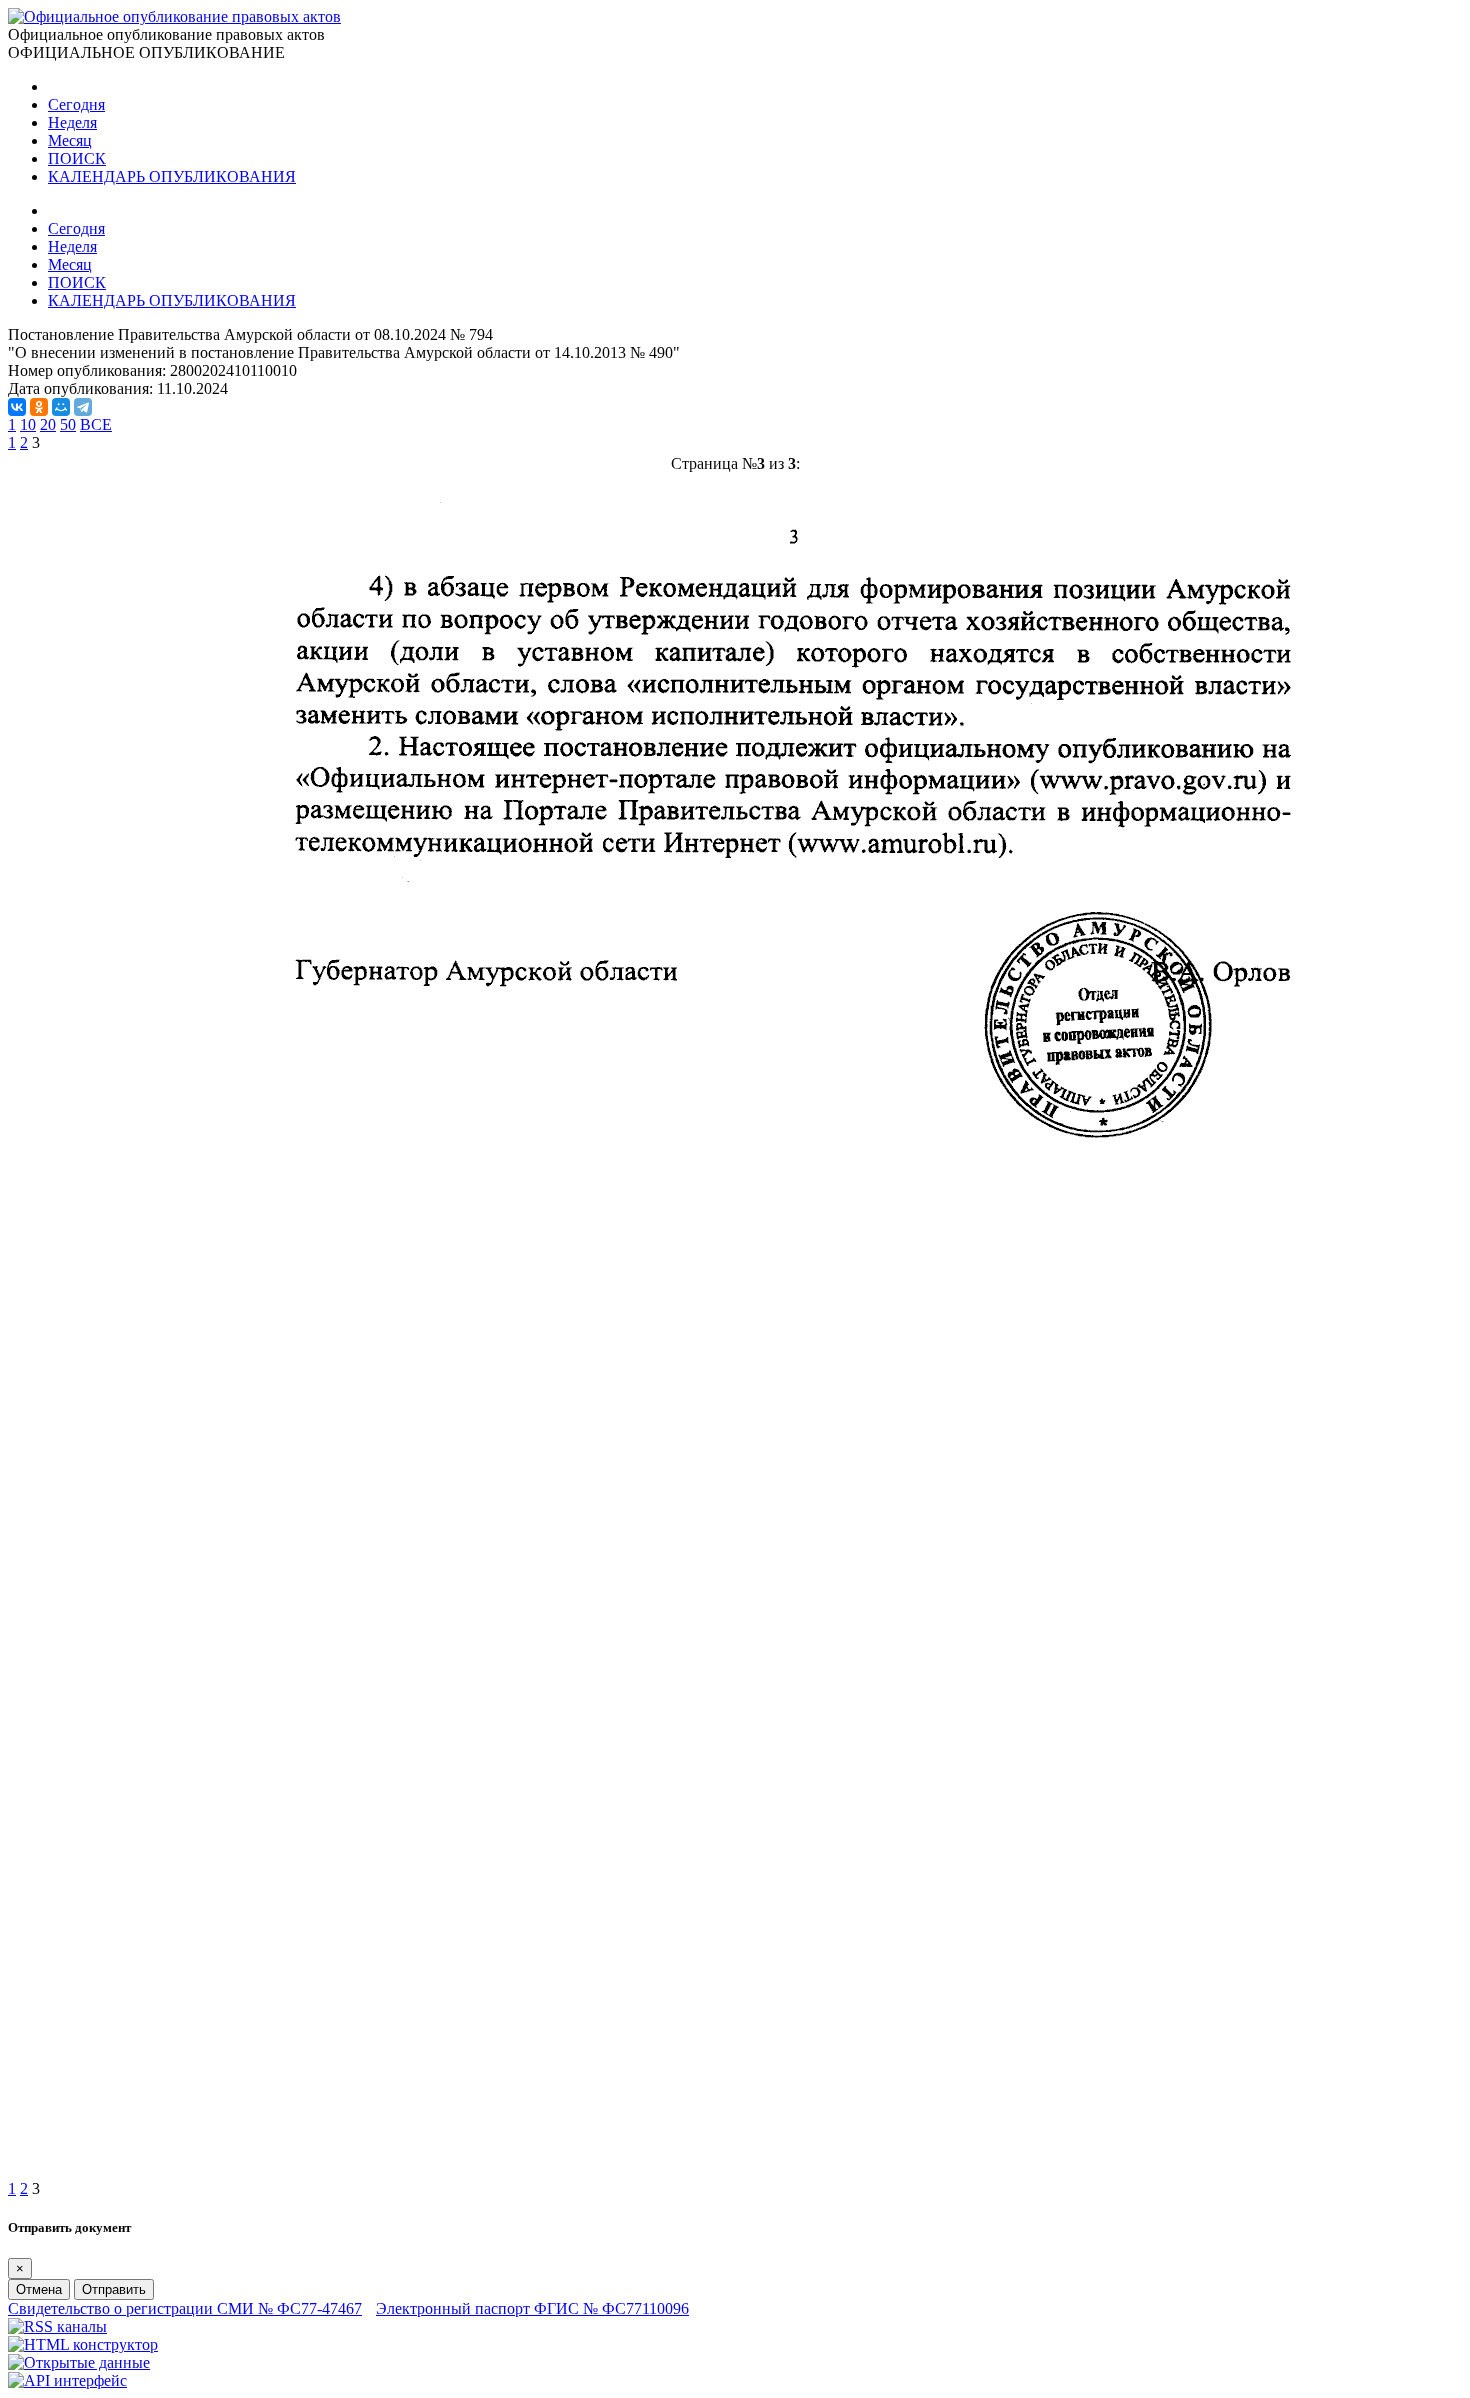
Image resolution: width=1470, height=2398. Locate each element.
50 (68, 424)
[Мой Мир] (61, 407)
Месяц (70, 140)
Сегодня (76, 104)
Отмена (39, 2289)
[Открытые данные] (79, 2362)
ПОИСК (77, 158)
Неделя (72, 122)
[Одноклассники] (39, 407)
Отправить (114, 2289)
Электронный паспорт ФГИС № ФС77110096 (532, 2308)
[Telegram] (83, 407)
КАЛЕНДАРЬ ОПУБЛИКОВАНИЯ (172, 176)
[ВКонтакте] (17, 407)
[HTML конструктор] (83, 2344)
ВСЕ (96, 424)
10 (28, 424)
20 (48, 424)
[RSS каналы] (57, 2326)
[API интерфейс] (67, 2380)
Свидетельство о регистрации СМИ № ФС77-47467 (185, 2308)
